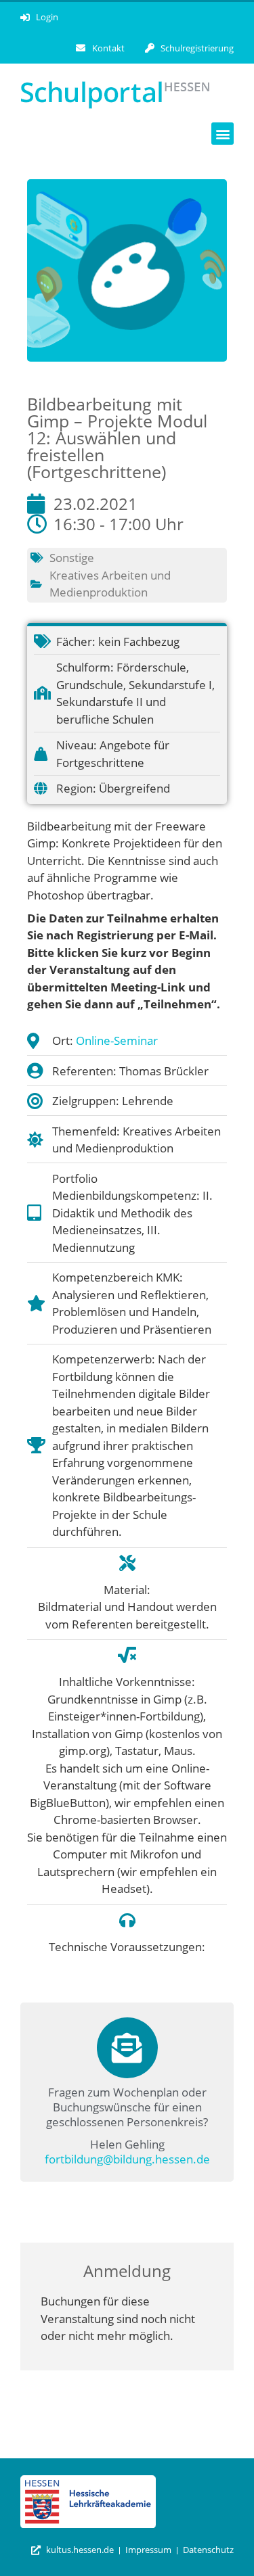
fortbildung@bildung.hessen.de (127, 2159)
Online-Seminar (117, 1040)
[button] (223, 134)
